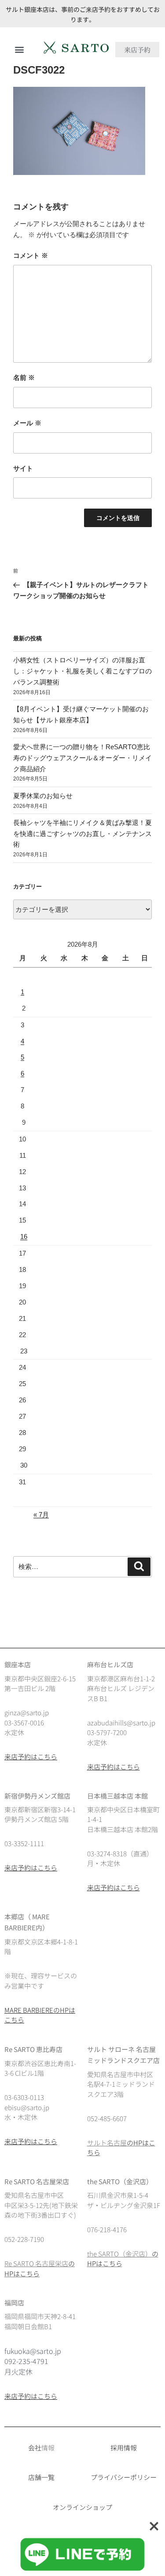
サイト (23, 468)
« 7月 (41, 1515)
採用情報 (124, 2448)
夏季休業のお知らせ (43, 796)
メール (27, 423)
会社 (35, 2448)
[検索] (139, 1567)
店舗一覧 (41, 2477)
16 (24, 1236)
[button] (19, 50)
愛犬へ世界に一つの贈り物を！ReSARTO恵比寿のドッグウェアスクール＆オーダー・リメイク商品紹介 (82, 758)
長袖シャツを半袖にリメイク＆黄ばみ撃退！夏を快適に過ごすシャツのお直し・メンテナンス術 (82, 834)
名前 (24, 377)
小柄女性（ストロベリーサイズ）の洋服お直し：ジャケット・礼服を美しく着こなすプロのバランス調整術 (82, 671)
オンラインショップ (82, 2507)
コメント (31, 255)
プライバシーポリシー (124, 2477)
